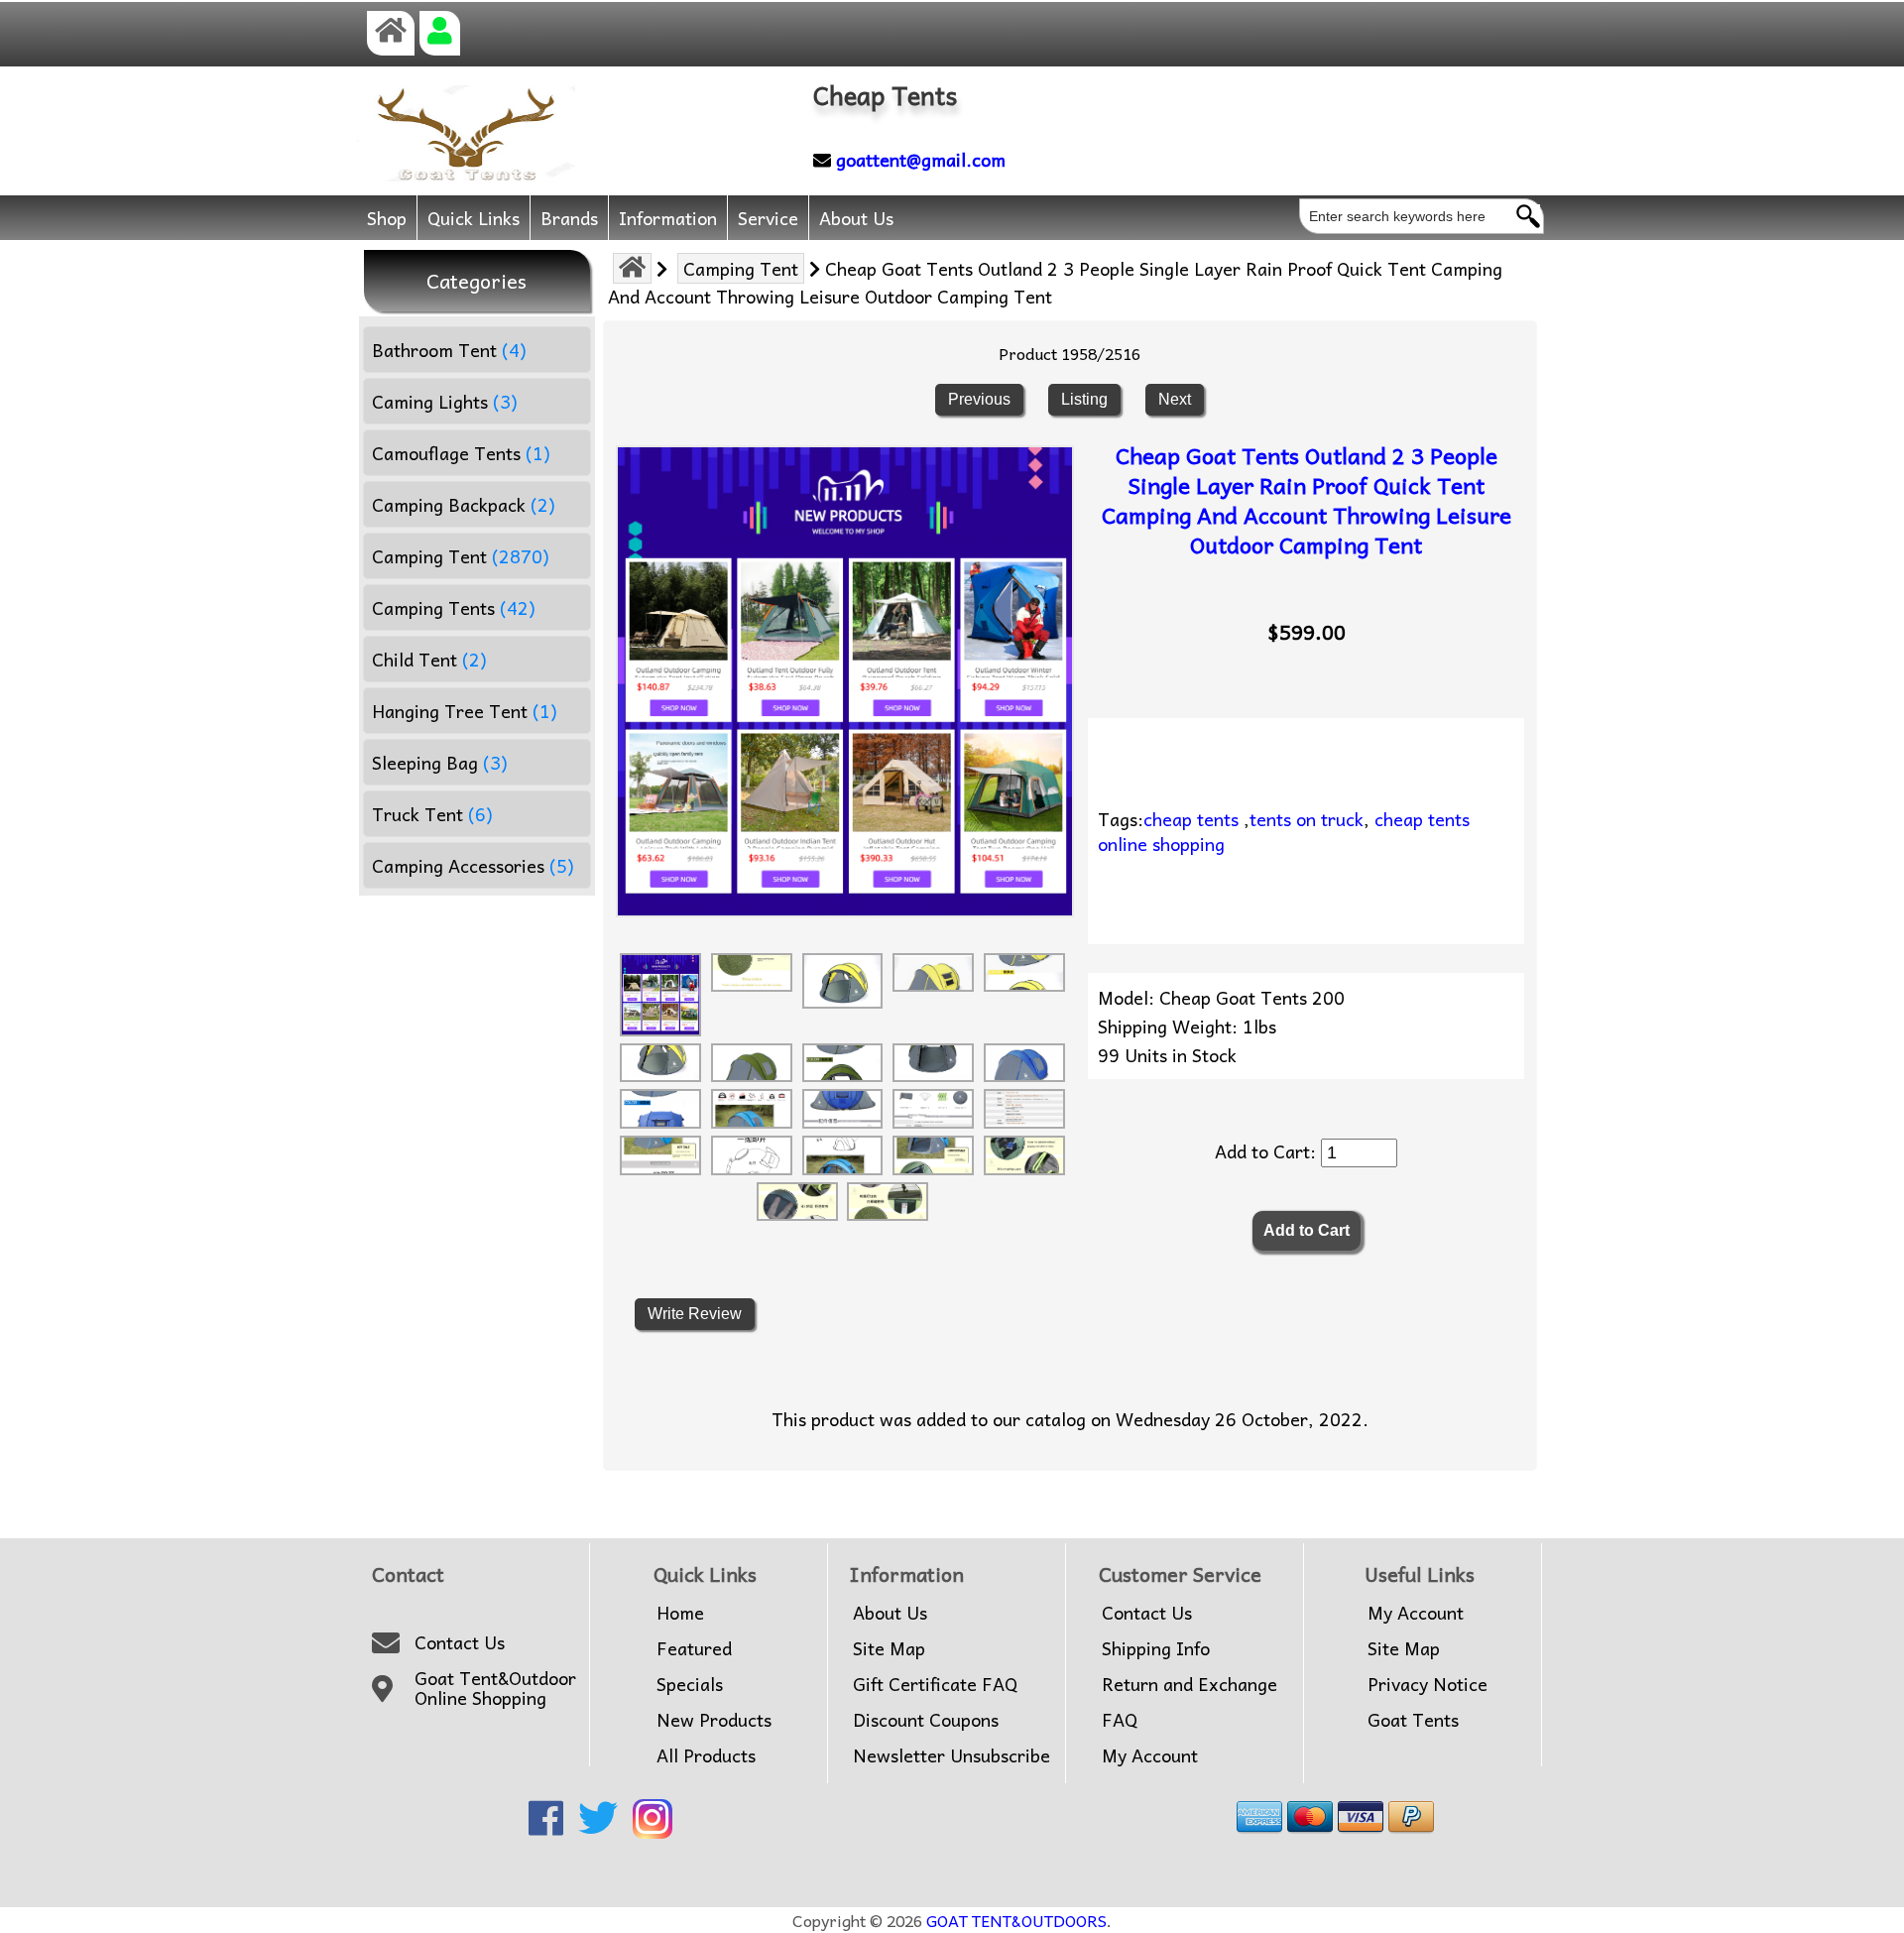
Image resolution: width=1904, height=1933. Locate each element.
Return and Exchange (1190, 1684)
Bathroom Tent (449, 350)
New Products (714, 1720)
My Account (1150, 1755)
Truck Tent (432, 814)
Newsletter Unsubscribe (952, 1755)
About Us (856, 218)
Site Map (889, 1648)
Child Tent (429, 659)
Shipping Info (1156, 1648)
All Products (706, 1755)
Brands (569, 218)
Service (768, 218)
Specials (690, 1684)
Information (668, 218)
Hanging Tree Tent (465, 711)
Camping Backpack (464, 504)
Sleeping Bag (440, 762)
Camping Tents (454, 607)
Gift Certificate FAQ (935, 1684)
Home (680, 1613)
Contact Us (460, 1642)
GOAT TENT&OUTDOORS (1016, 1920)
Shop (387, 218)
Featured (694, 1648)
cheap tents (1191, 819)
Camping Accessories (473, 865)
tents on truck (1307, 819)
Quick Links (474, 218)
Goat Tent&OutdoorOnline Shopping (495, 1689)
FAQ (1120, 1720)
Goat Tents (1413, 1720)
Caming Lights (445, 401)
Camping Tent (741, 268)
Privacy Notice (1428, 1684)
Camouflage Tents (461, 453)
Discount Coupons (926, 1720)
